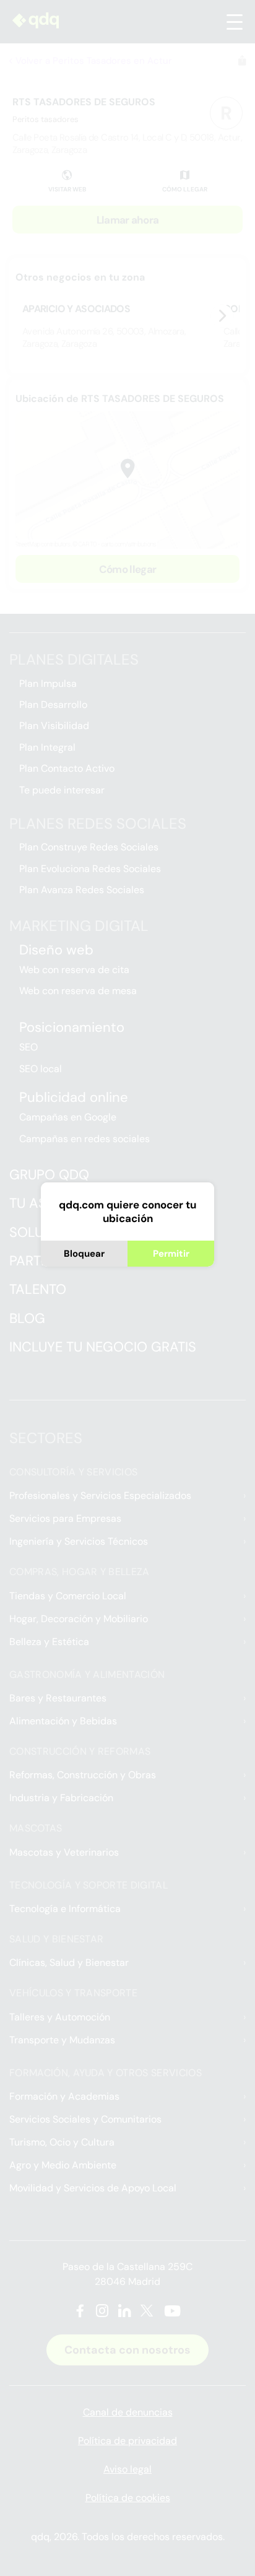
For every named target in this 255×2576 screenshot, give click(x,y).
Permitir (171, 1254)
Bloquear (84, 1254)
